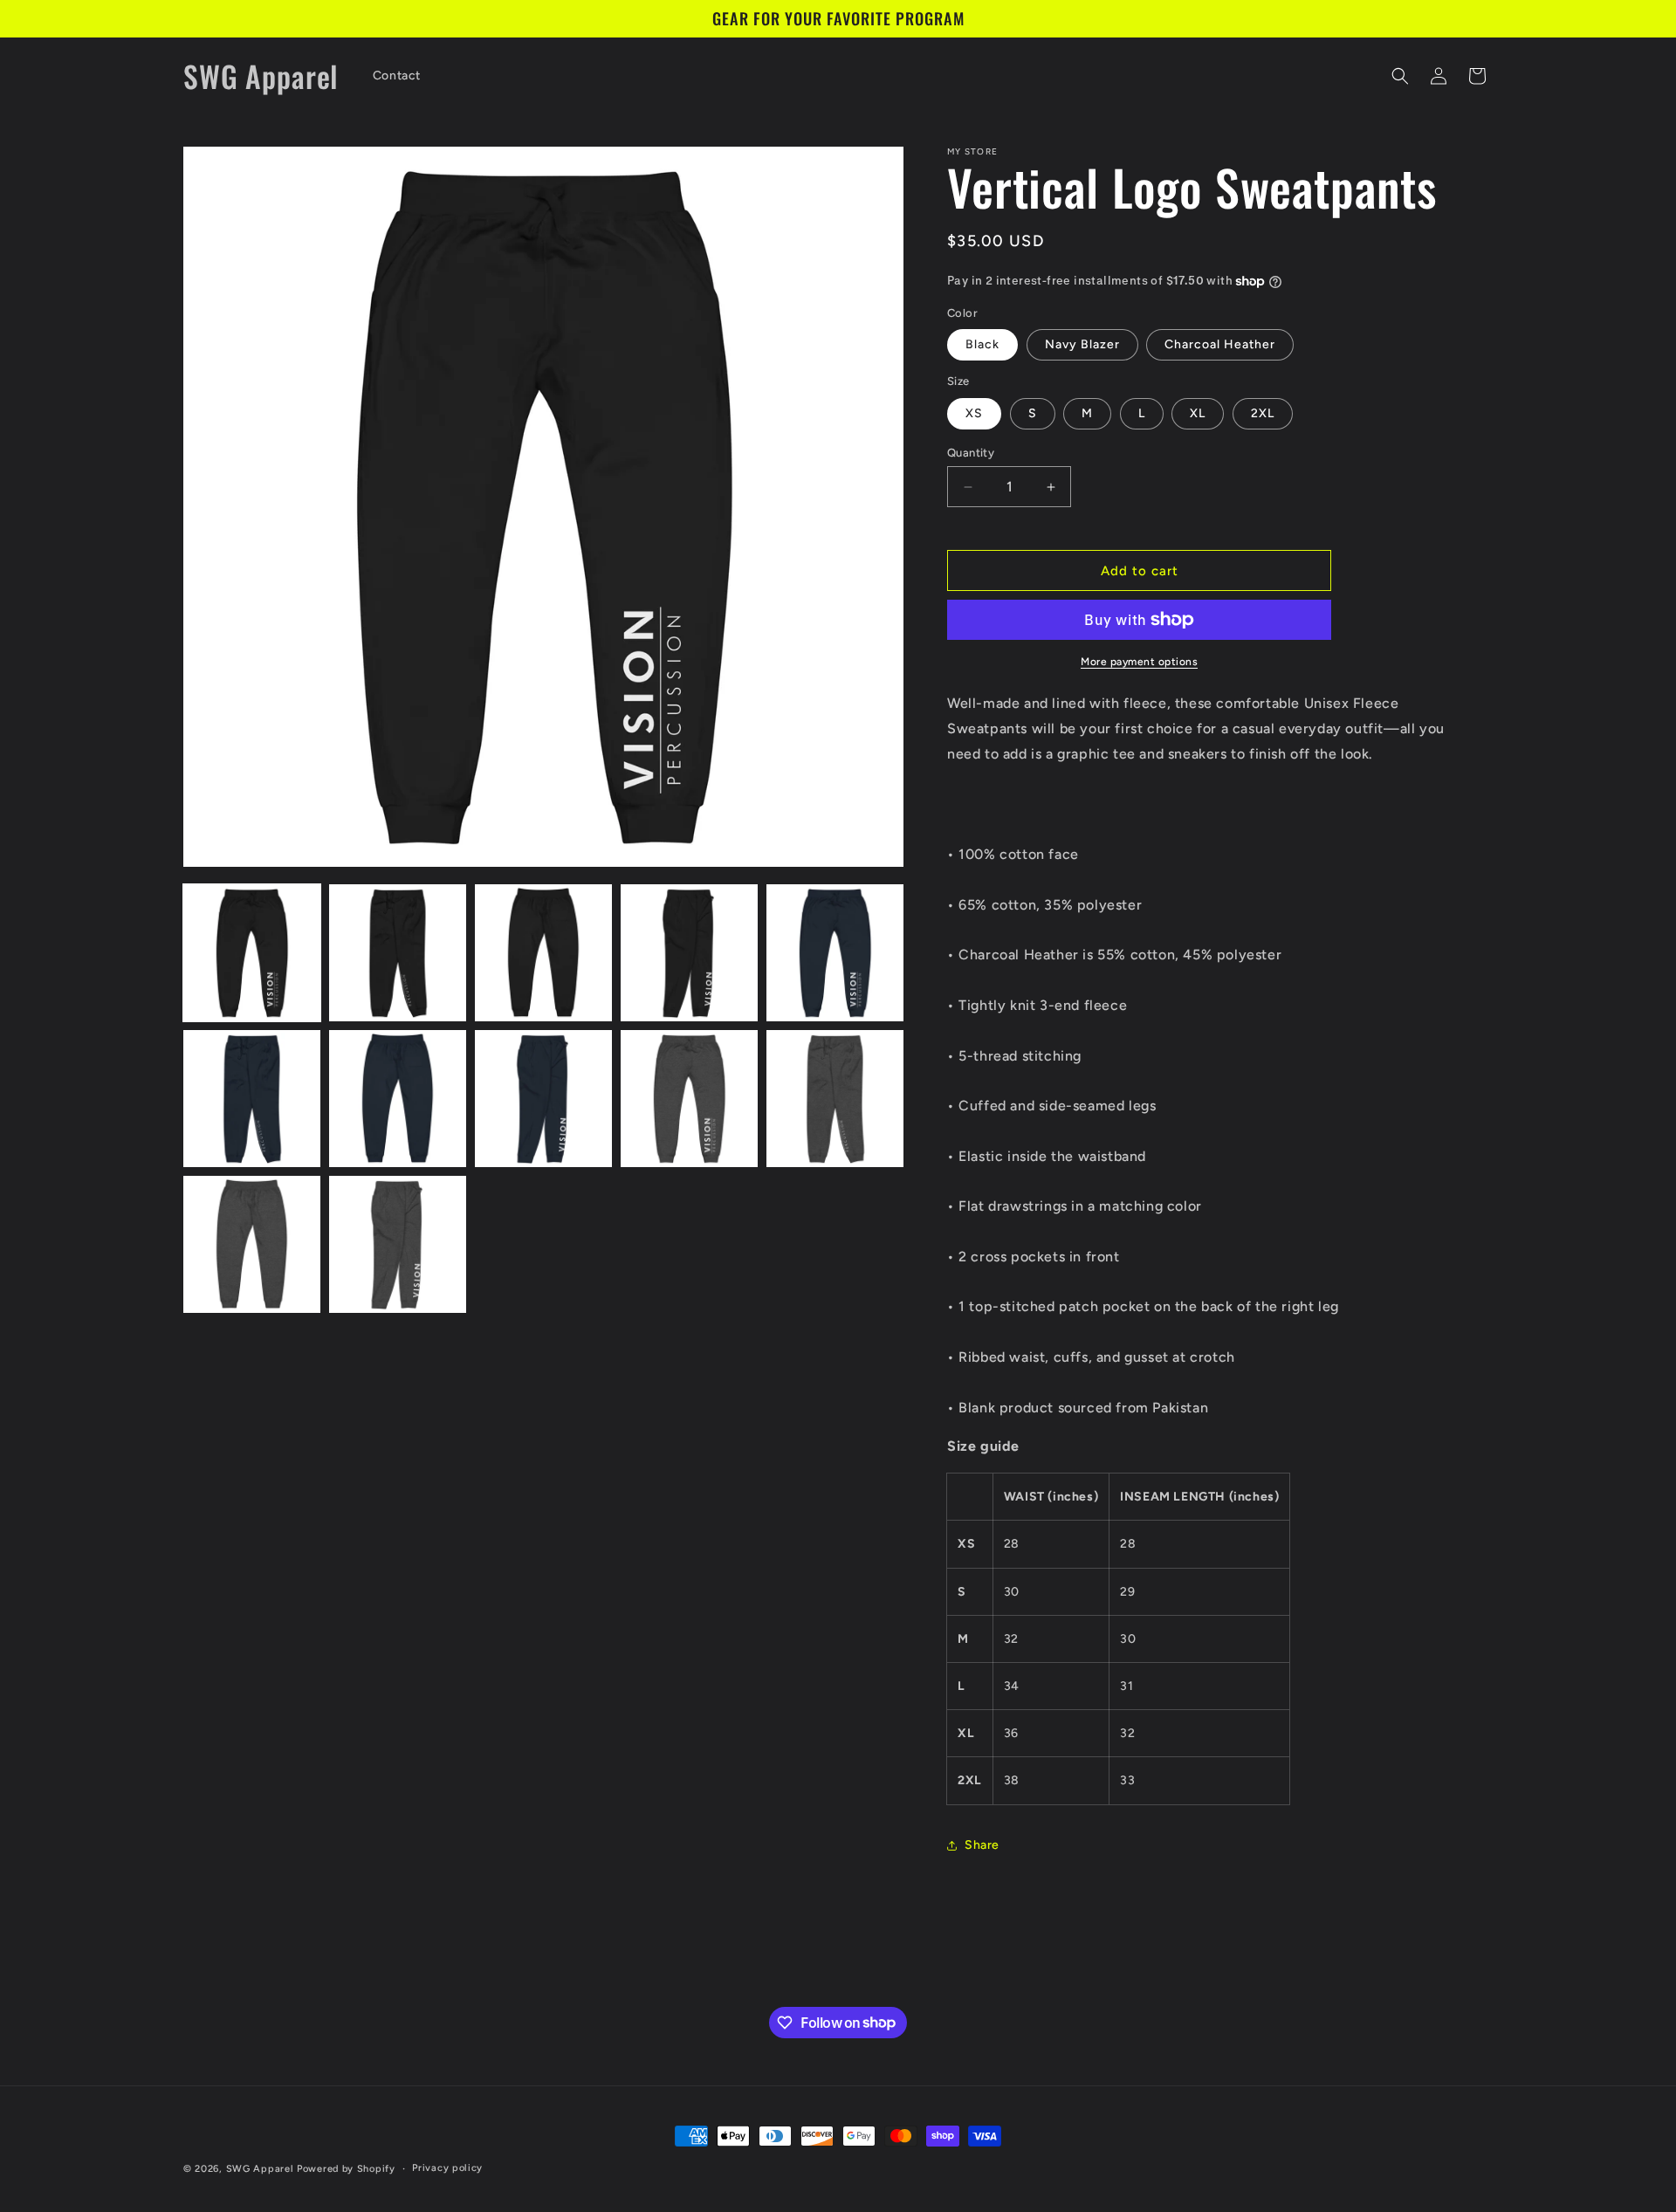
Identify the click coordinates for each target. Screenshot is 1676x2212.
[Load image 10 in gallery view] (835, 1099)
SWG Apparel (260, 2169)
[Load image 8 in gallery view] (543, 1099)
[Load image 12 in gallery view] (398, 1244)
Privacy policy (447, 2167)
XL (1198, 413)
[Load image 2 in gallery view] (398, 953)
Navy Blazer (1082, 344)
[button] (1400, 76)
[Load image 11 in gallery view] (252, 1244)
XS (974, 413)
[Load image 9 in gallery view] (689, 1099)
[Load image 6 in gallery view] (252, 1099)
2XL (1263, 413)
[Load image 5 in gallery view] (835, 953)
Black (982, 344)
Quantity (971, 453)
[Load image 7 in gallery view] (398, 1099)
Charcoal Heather (1220, 344)
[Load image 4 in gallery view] (689, 953)
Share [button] (982, 1845)
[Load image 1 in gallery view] (252, 953)
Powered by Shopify (346, 2169)
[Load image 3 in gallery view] (543, 953)
